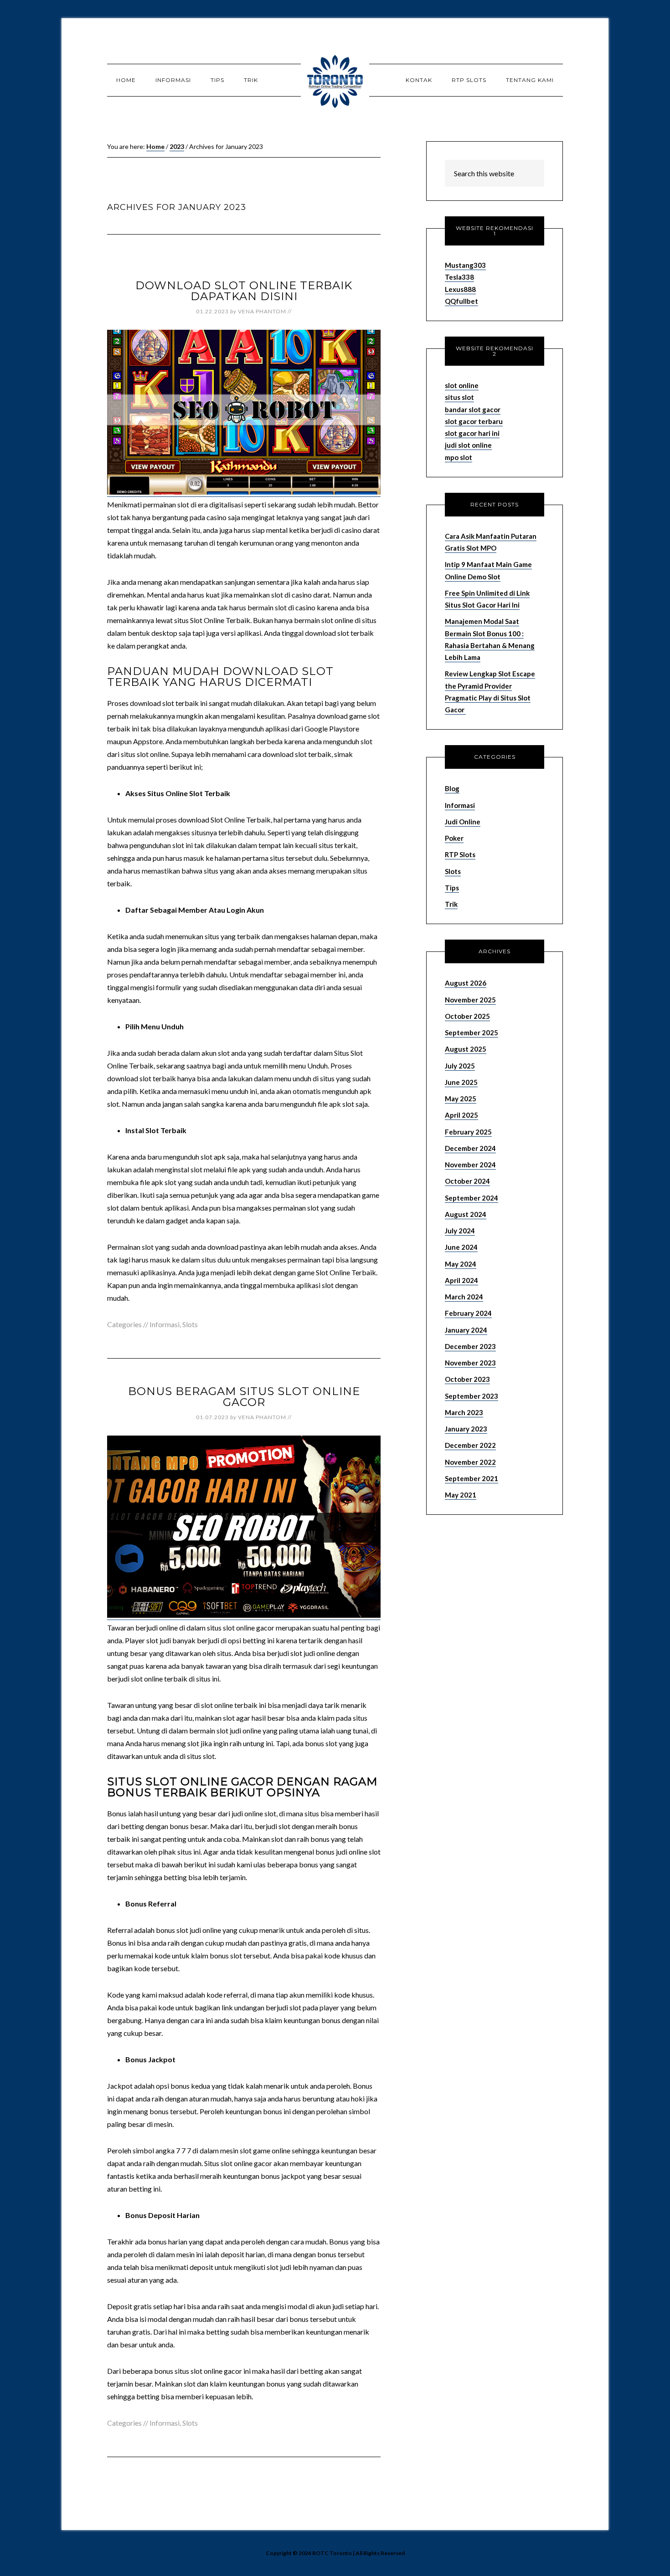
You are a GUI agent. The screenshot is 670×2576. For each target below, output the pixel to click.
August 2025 (466, 1049)
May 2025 (461, 1099)
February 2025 (468, 1132)
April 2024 (461, 1280)
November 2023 (470, 1363)
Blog (452, 788)
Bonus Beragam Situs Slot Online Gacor (244, 1397)
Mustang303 (465, 265)
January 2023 (466, 1429)
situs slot (459, 397)
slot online (462, 385)
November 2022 (470, 1462)
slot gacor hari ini (472, 433)
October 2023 (467, 1379)
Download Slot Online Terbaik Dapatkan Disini (244, 291)
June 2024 (461, 1247)
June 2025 (461, 1082)
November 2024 (470, 1165)
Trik (451, 904)
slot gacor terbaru (474, 421)
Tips (452, 888)
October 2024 (467, 1181)
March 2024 (464, 1297)
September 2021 (472, 1478)
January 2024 (466, 1330)
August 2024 (466, 1214)
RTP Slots (460, 854)
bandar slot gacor (473, 409)
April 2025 (461, 1115)
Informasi (165, 1324)
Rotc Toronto (335, 80)
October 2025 (467, 1016)
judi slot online (468, 445)
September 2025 (472, 1032)
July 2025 (460, 1066)
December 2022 (470, 1445)
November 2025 (470, 1000)
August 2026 (466, 983)
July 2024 (460, 1231)
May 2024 (461, 1264)
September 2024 (472, 1198)
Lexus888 (460, 289)
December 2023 (470, 1346)
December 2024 (470, 1148)
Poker (454, 838)
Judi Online (463, 822)
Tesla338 (459, 277)
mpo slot (459, 457)
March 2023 (464, 1412)
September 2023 (472, 1396)
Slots (190, 1324)
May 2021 (461, 1495)
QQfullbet (461, 301)
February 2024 (468, 1313)
